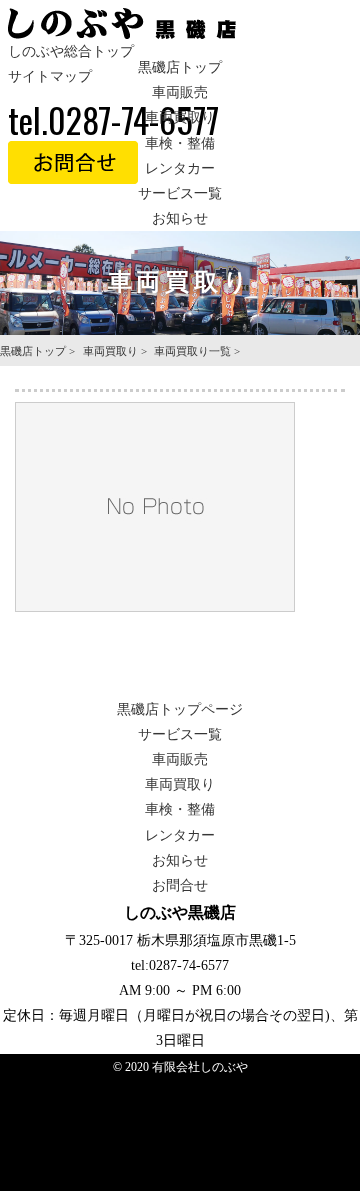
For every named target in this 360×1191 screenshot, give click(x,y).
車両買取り (180, 117)
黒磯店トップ (180, 67)
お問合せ (180, 885)
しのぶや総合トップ (71, 51)
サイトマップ (50, 76)
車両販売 (180, 92)
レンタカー (180, 168)
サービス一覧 (180, 193)
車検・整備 (180, 143)
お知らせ (180, 218)
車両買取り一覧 (192, 351)
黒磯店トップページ (180, 709)
